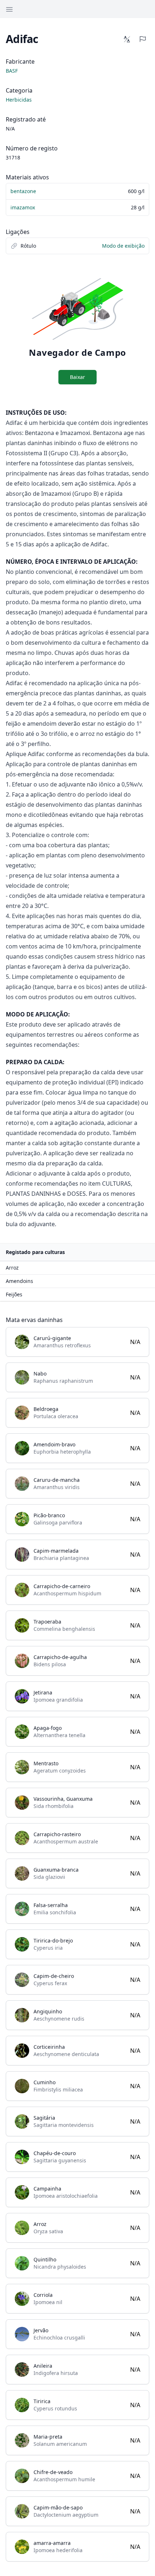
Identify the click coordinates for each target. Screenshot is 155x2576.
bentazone (23, 191)
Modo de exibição (123, 246)
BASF (12, 71)
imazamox (23, 207)
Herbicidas (19, 100)
